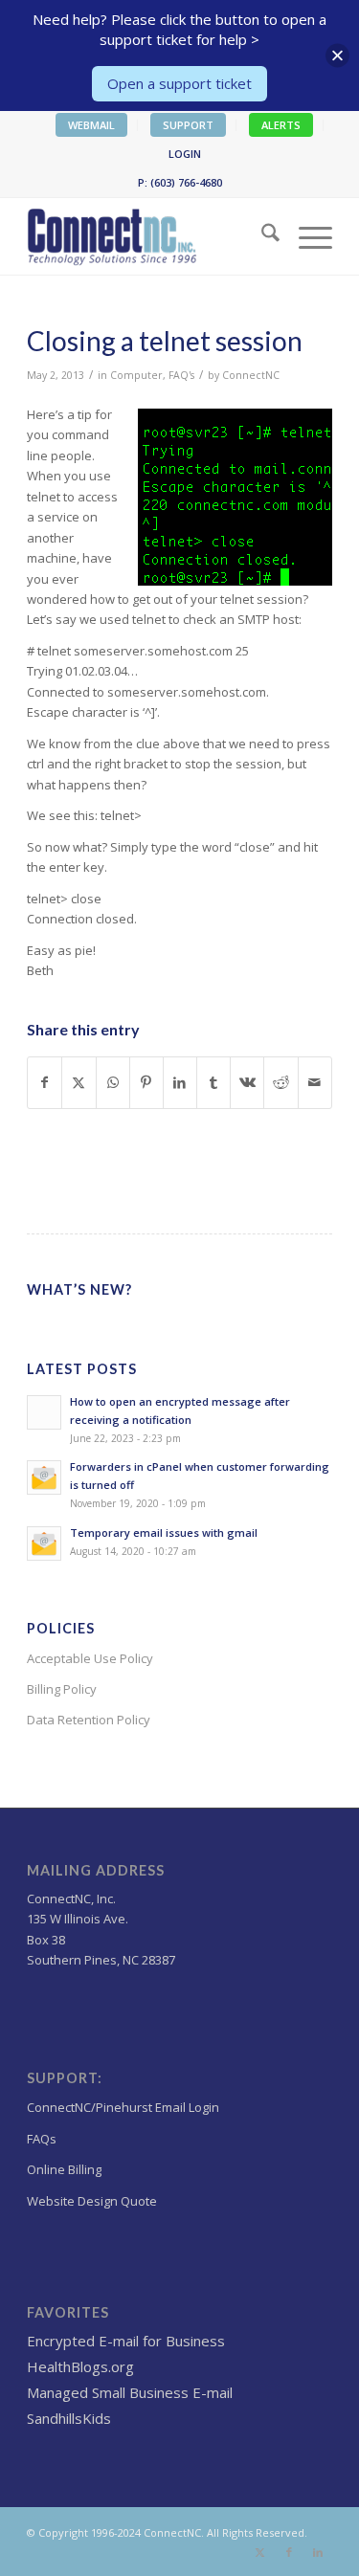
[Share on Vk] (247, 1082)
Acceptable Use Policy (90, 1658)
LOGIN (185, 154)
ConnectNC (251, 375)
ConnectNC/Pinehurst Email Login (123, 2107)
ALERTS (281, 125)
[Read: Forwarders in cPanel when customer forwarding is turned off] (44, 1477)
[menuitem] (92, 125)
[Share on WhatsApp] (113, 1082)
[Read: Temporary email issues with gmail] (44, 1543)
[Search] (261, 236)
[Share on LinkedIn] (180, 1082)
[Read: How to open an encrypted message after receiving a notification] (44, 1412)
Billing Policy (62, 1689)
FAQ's (181, 375)
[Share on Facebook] (45, 1082)
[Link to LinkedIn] (318, 2552)
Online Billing (64, 2169)
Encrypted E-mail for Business (126, 2341)
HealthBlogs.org (80, 2366)
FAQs (42, 2139)
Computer (136, 375)
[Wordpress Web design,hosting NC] (149, 236)
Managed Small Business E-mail (130, 2392)
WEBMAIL (91, 125)
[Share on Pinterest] (146, 1082)
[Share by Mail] (315, 1082)
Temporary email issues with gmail (164, 1532)
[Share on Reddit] (280, 1082)
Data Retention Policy (89, 1720)
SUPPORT (188, 125)
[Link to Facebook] (289, 2552)
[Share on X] (79, 1082)
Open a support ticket (179, 83)
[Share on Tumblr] (213, 1082)
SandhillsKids (69, 2418)
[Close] (337, 56)
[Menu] (306, 236)
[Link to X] (260, 2552)
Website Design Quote (92, 2201)
